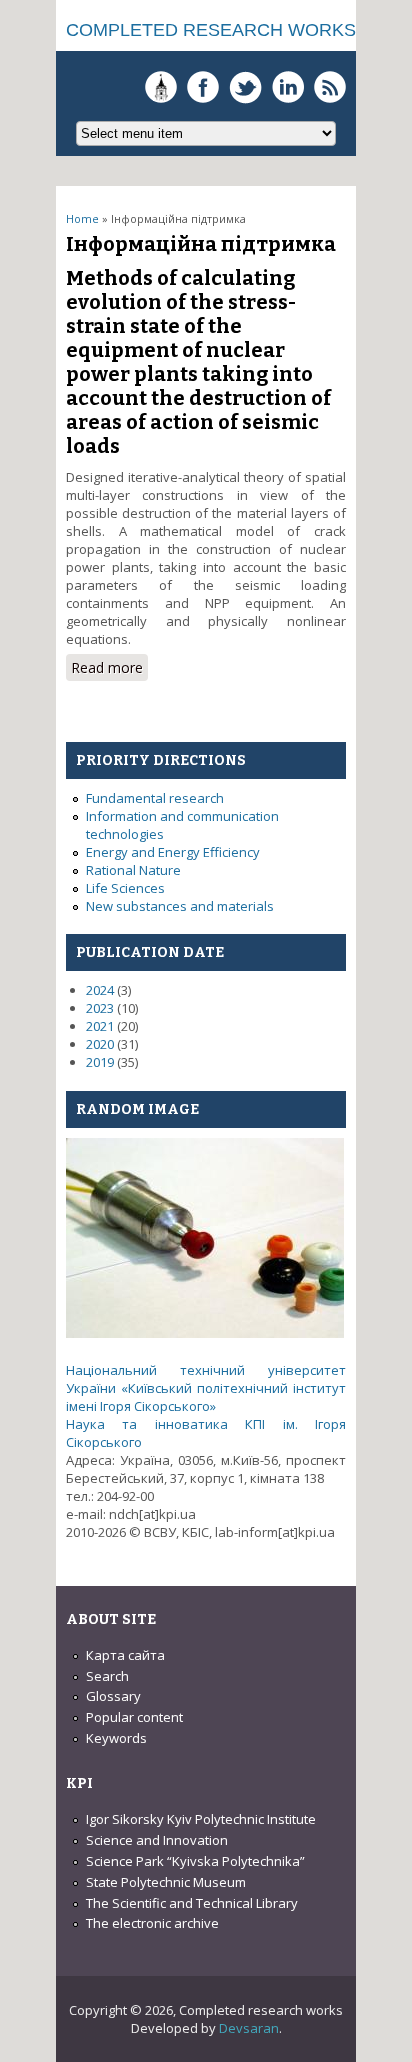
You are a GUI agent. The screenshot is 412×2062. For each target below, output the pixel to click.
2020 (100, 1044)
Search (107, 1676)
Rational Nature (133, 870)
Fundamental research (155, 798)
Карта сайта (125, 1655)
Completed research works (211, 30)
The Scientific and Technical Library (192, 1903)
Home (82, 218)
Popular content (134, 1717)
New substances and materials (180, 906)
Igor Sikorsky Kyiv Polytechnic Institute (201, 1819)
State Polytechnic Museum (166, 1882)
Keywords (116, 1738)
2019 (100, 1062)
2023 (100, 1008)
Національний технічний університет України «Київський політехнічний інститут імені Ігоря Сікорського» (206, 1388)
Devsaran (249, 2028)
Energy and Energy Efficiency (173, 852)
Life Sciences (125, 888)
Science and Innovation (157, 1840)
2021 (100, 1026)
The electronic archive (152, 1923)
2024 (100, 990)
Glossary (113, 1696)
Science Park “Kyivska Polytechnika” (195, 1861)
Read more (109, 669)
